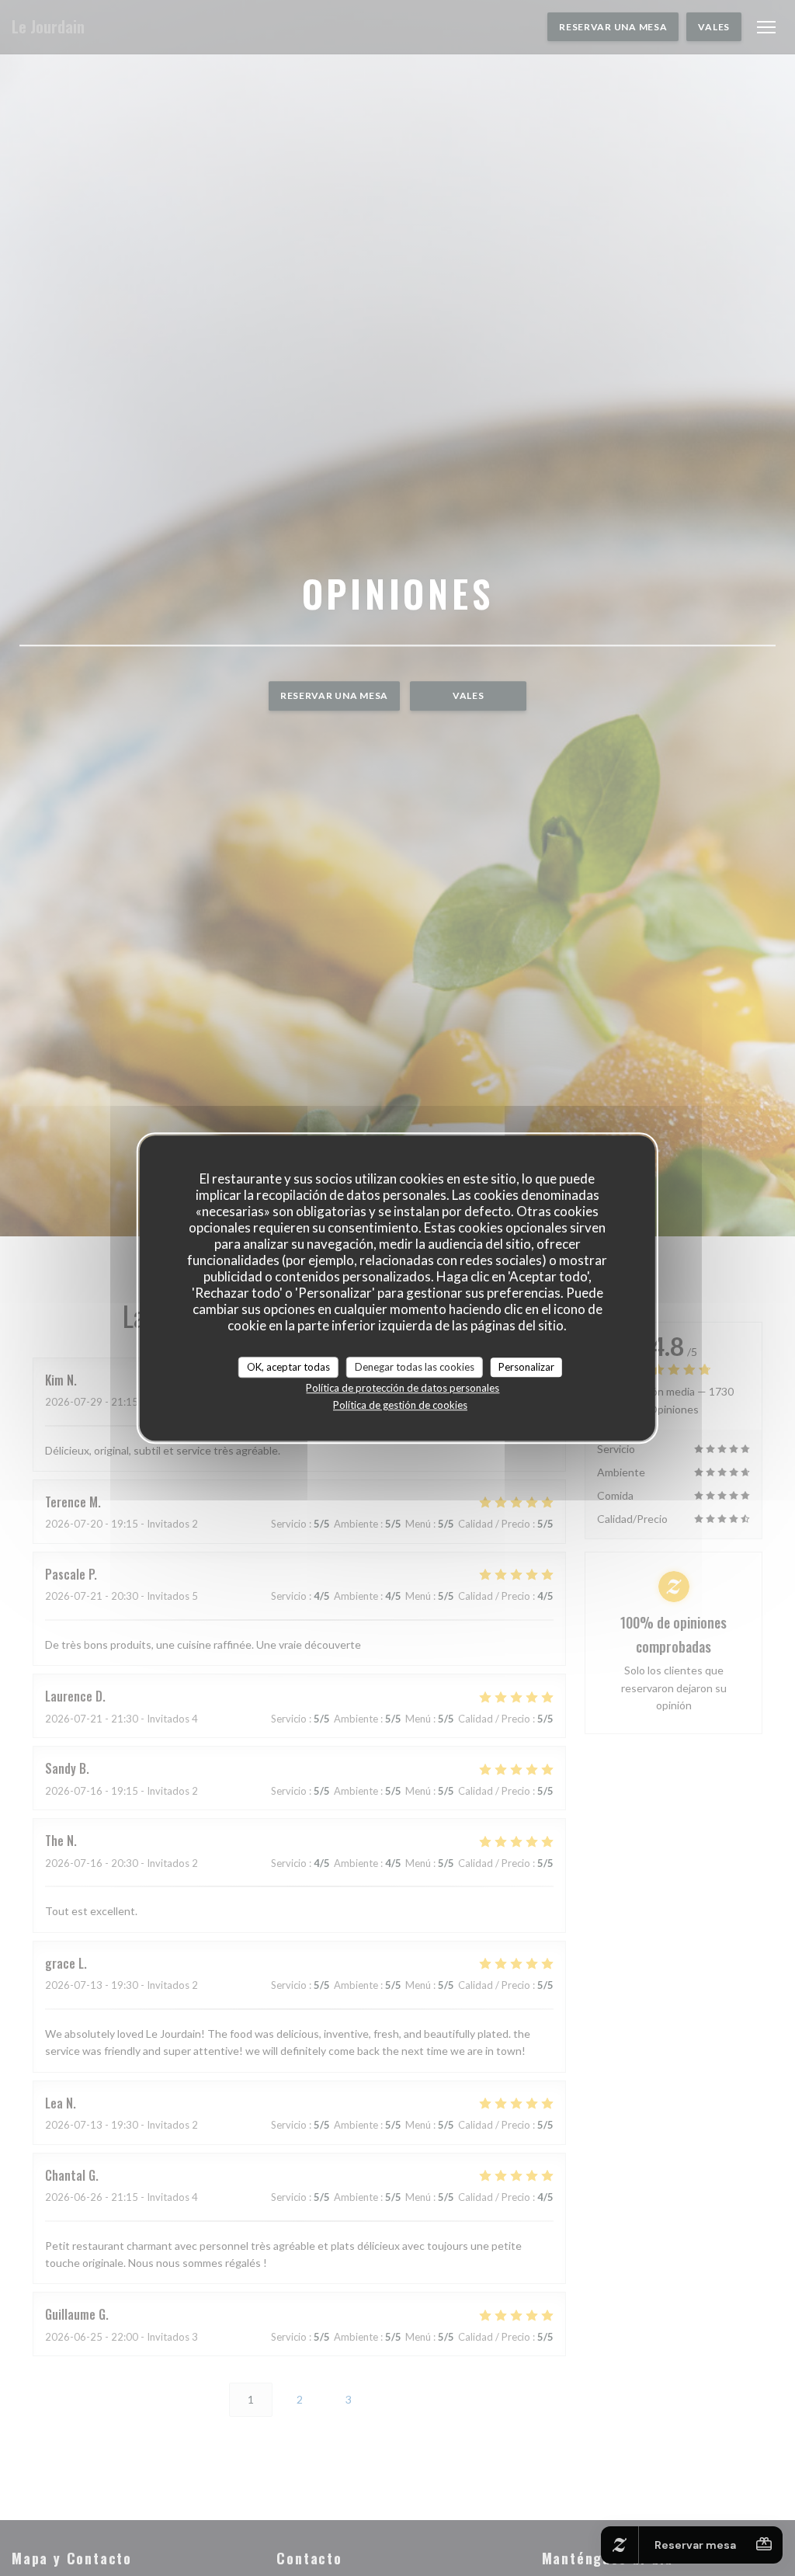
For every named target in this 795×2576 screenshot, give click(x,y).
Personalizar (526, 1367)
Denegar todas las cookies (415, 1367)
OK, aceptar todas (288, 1367)
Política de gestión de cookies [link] (400, 1405)
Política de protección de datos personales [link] (403, 1388)
